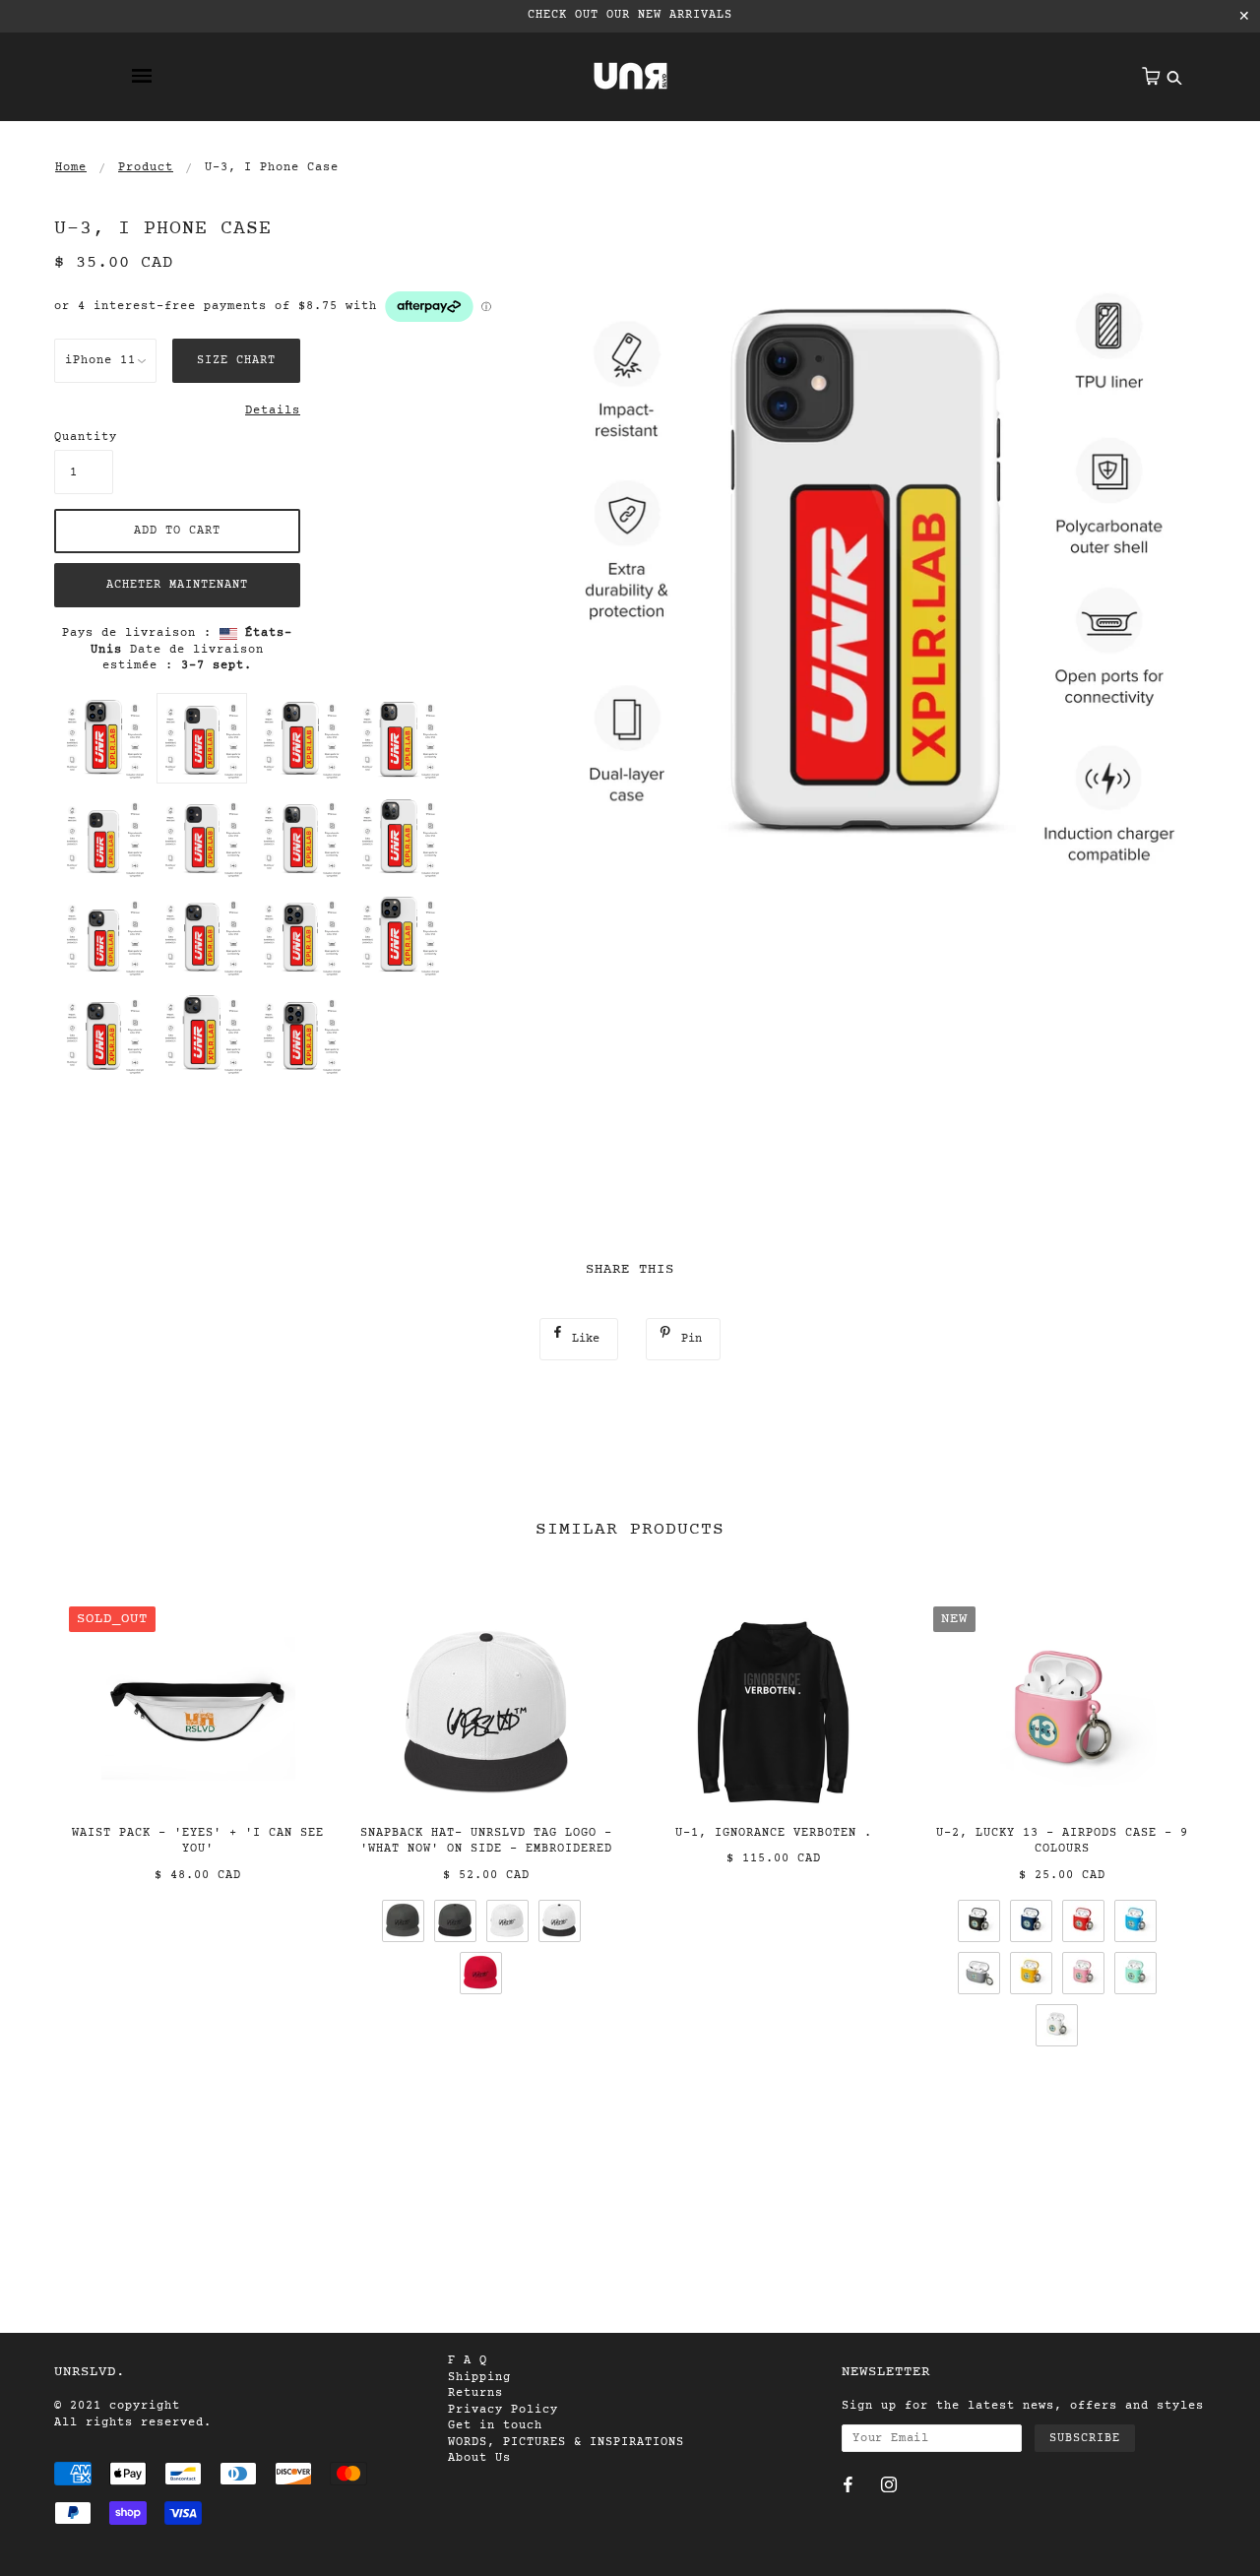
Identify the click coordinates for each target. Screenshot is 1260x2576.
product (146, 167)
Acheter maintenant (177, 585)
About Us (479, 2458)
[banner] (630, 76)
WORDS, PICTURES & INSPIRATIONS (566, 2442)
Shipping (479, 2377)
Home (71, 167)
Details (273, 410)
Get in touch (495, 2425)
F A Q (468, 2360)
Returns (475, 2393)
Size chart (236, 360)
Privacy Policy (503, 2410)
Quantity (84, 437)
